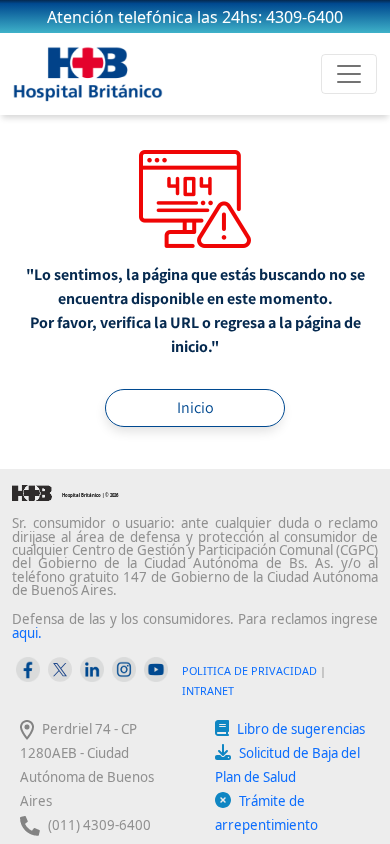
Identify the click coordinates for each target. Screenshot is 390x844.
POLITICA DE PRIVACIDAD (249, 670)
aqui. (27, 633)
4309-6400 (304, 17)
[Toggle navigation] (349, 74)
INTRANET (208, 690)
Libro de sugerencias (301, 729)
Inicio (195, 407)
